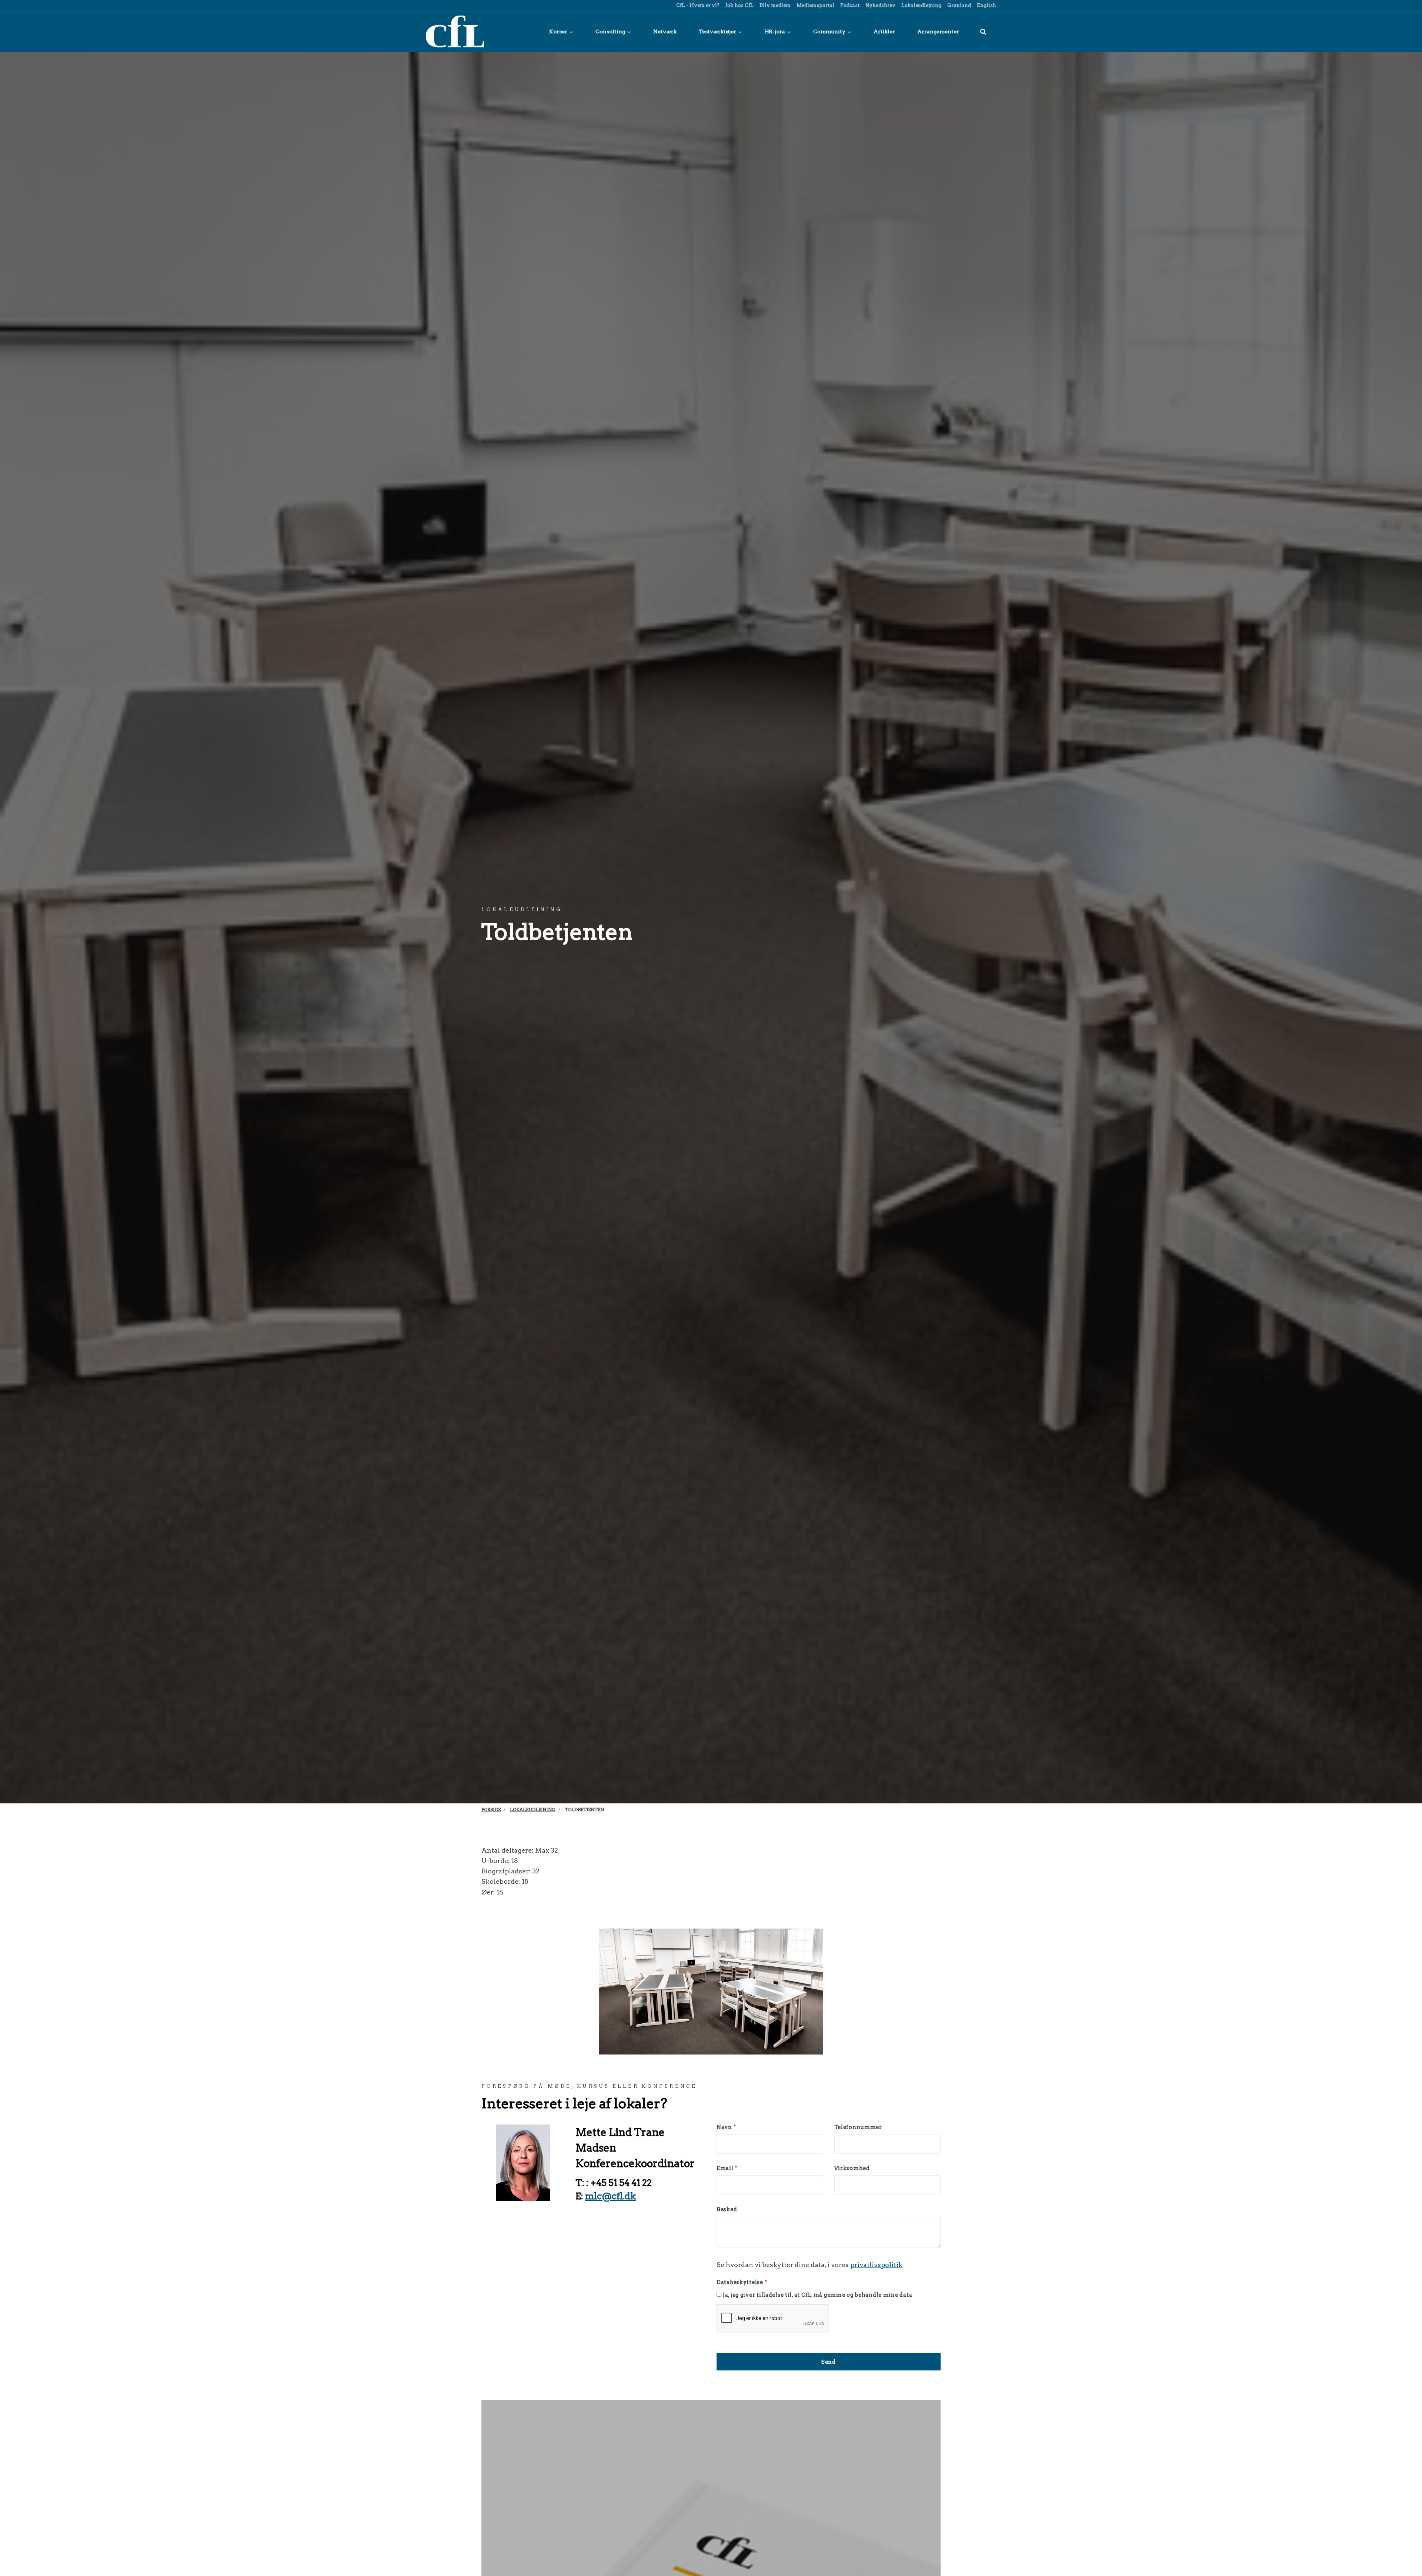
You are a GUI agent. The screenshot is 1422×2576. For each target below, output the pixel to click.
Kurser (559, 31)
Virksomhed (852, 2168)
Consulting (611, 31)
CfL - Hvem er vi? (697, 5)
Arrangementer (938, 31)
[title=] (983, 31)
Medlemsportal (815, 5)
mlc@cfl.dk (610, 2196)
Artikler (884, 31)
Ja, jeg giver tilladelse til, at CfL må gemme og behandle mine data (817, 2295)
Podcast (849, 5)
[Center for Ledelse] (455, 31)
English (986, 5)
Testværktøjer (718, 31)
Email (727, 2168)
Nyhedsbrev (880, 5)
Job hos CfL (739, 5)
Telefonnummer (858, 2127)
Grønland (959, 5)
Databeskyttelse (742, 2282)
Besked (727, 2209)
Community (830, 31)
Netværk (665, 31)
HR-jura (775, 31)
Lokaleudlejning (921, 5)
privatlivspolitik (876, 2265)
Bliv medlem (775, 5)
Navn (726, 2127)
